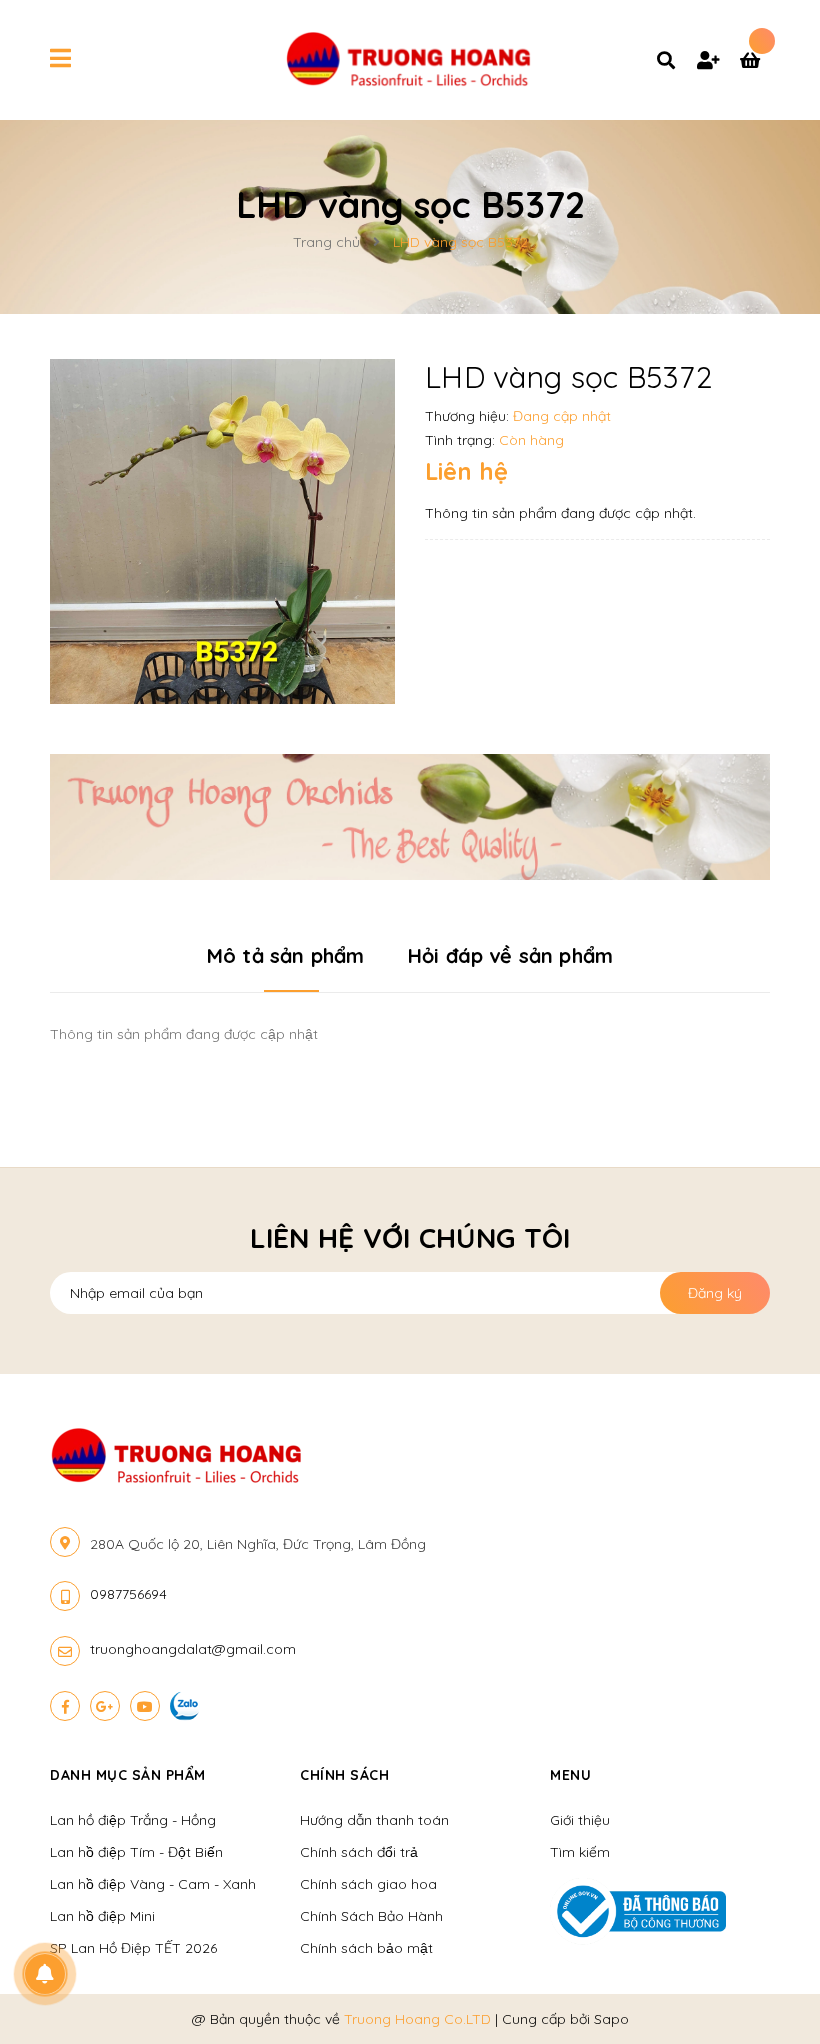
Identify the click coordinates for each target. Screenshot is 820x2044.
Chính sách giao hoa (368, 1884)
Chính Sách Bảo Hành (371, 1916)
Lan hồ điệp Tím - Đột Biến (136, 1852)
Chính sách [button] (344, 1775)
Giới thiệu (580, 1820)
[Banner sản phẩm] (410, 816)
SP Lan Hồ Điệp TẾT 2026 (133, 1948)
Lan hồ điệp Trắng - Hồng (133, 1820)
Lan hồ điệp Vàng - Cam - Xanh (153, 1884)
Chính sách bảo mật (366, 1948)
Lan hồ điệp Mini (102, 1916)
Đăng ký (715, 1293)
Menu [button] (570, 1775)
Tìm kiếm (580, 1852)
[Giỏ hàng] (755, 62)
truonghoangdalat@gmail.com (193, 1649)
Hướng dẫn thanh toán (374, 1820)
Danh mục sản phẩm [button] (128, 1775)
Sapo (611, 2019)
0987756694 (128, 1594)
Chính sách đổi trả (359, 1852)
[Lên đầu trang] (766, 1995)
